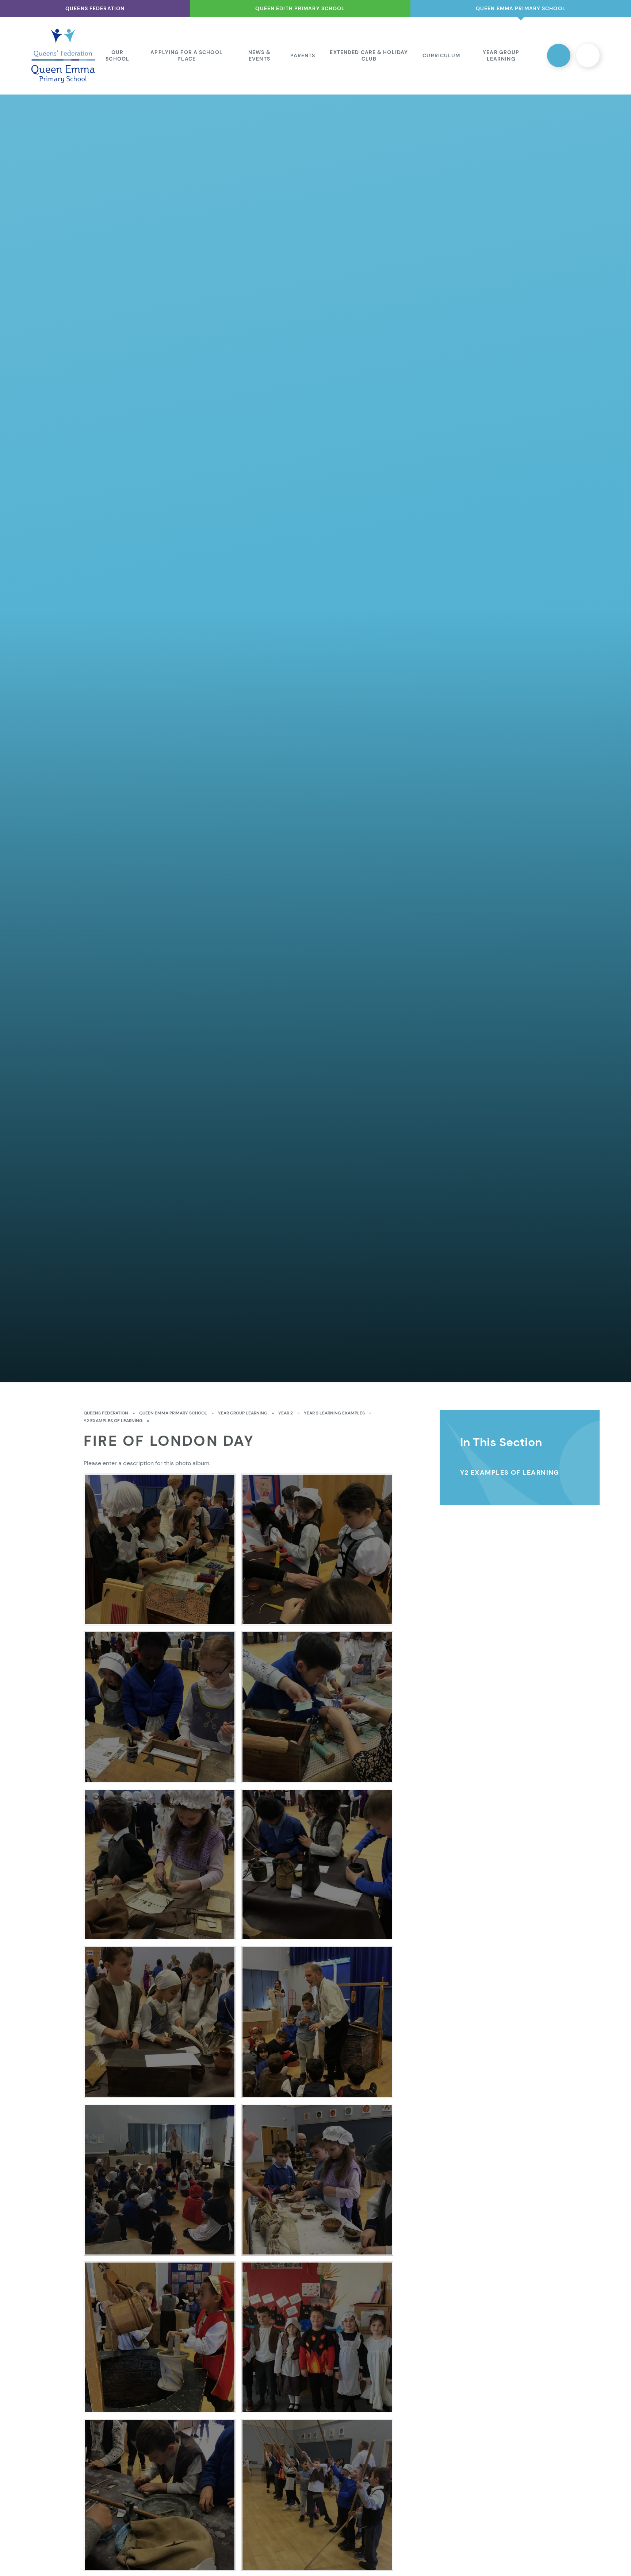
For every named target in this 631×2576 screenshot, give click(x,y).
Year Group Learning (243, 1413)
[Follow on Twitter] (559, 55)
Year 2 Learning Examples (334, 1413)
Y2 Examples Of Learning (113, 1421)
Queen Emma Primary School (173, 1413)
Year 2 (286, 1413)
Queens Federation (106, 1413)
